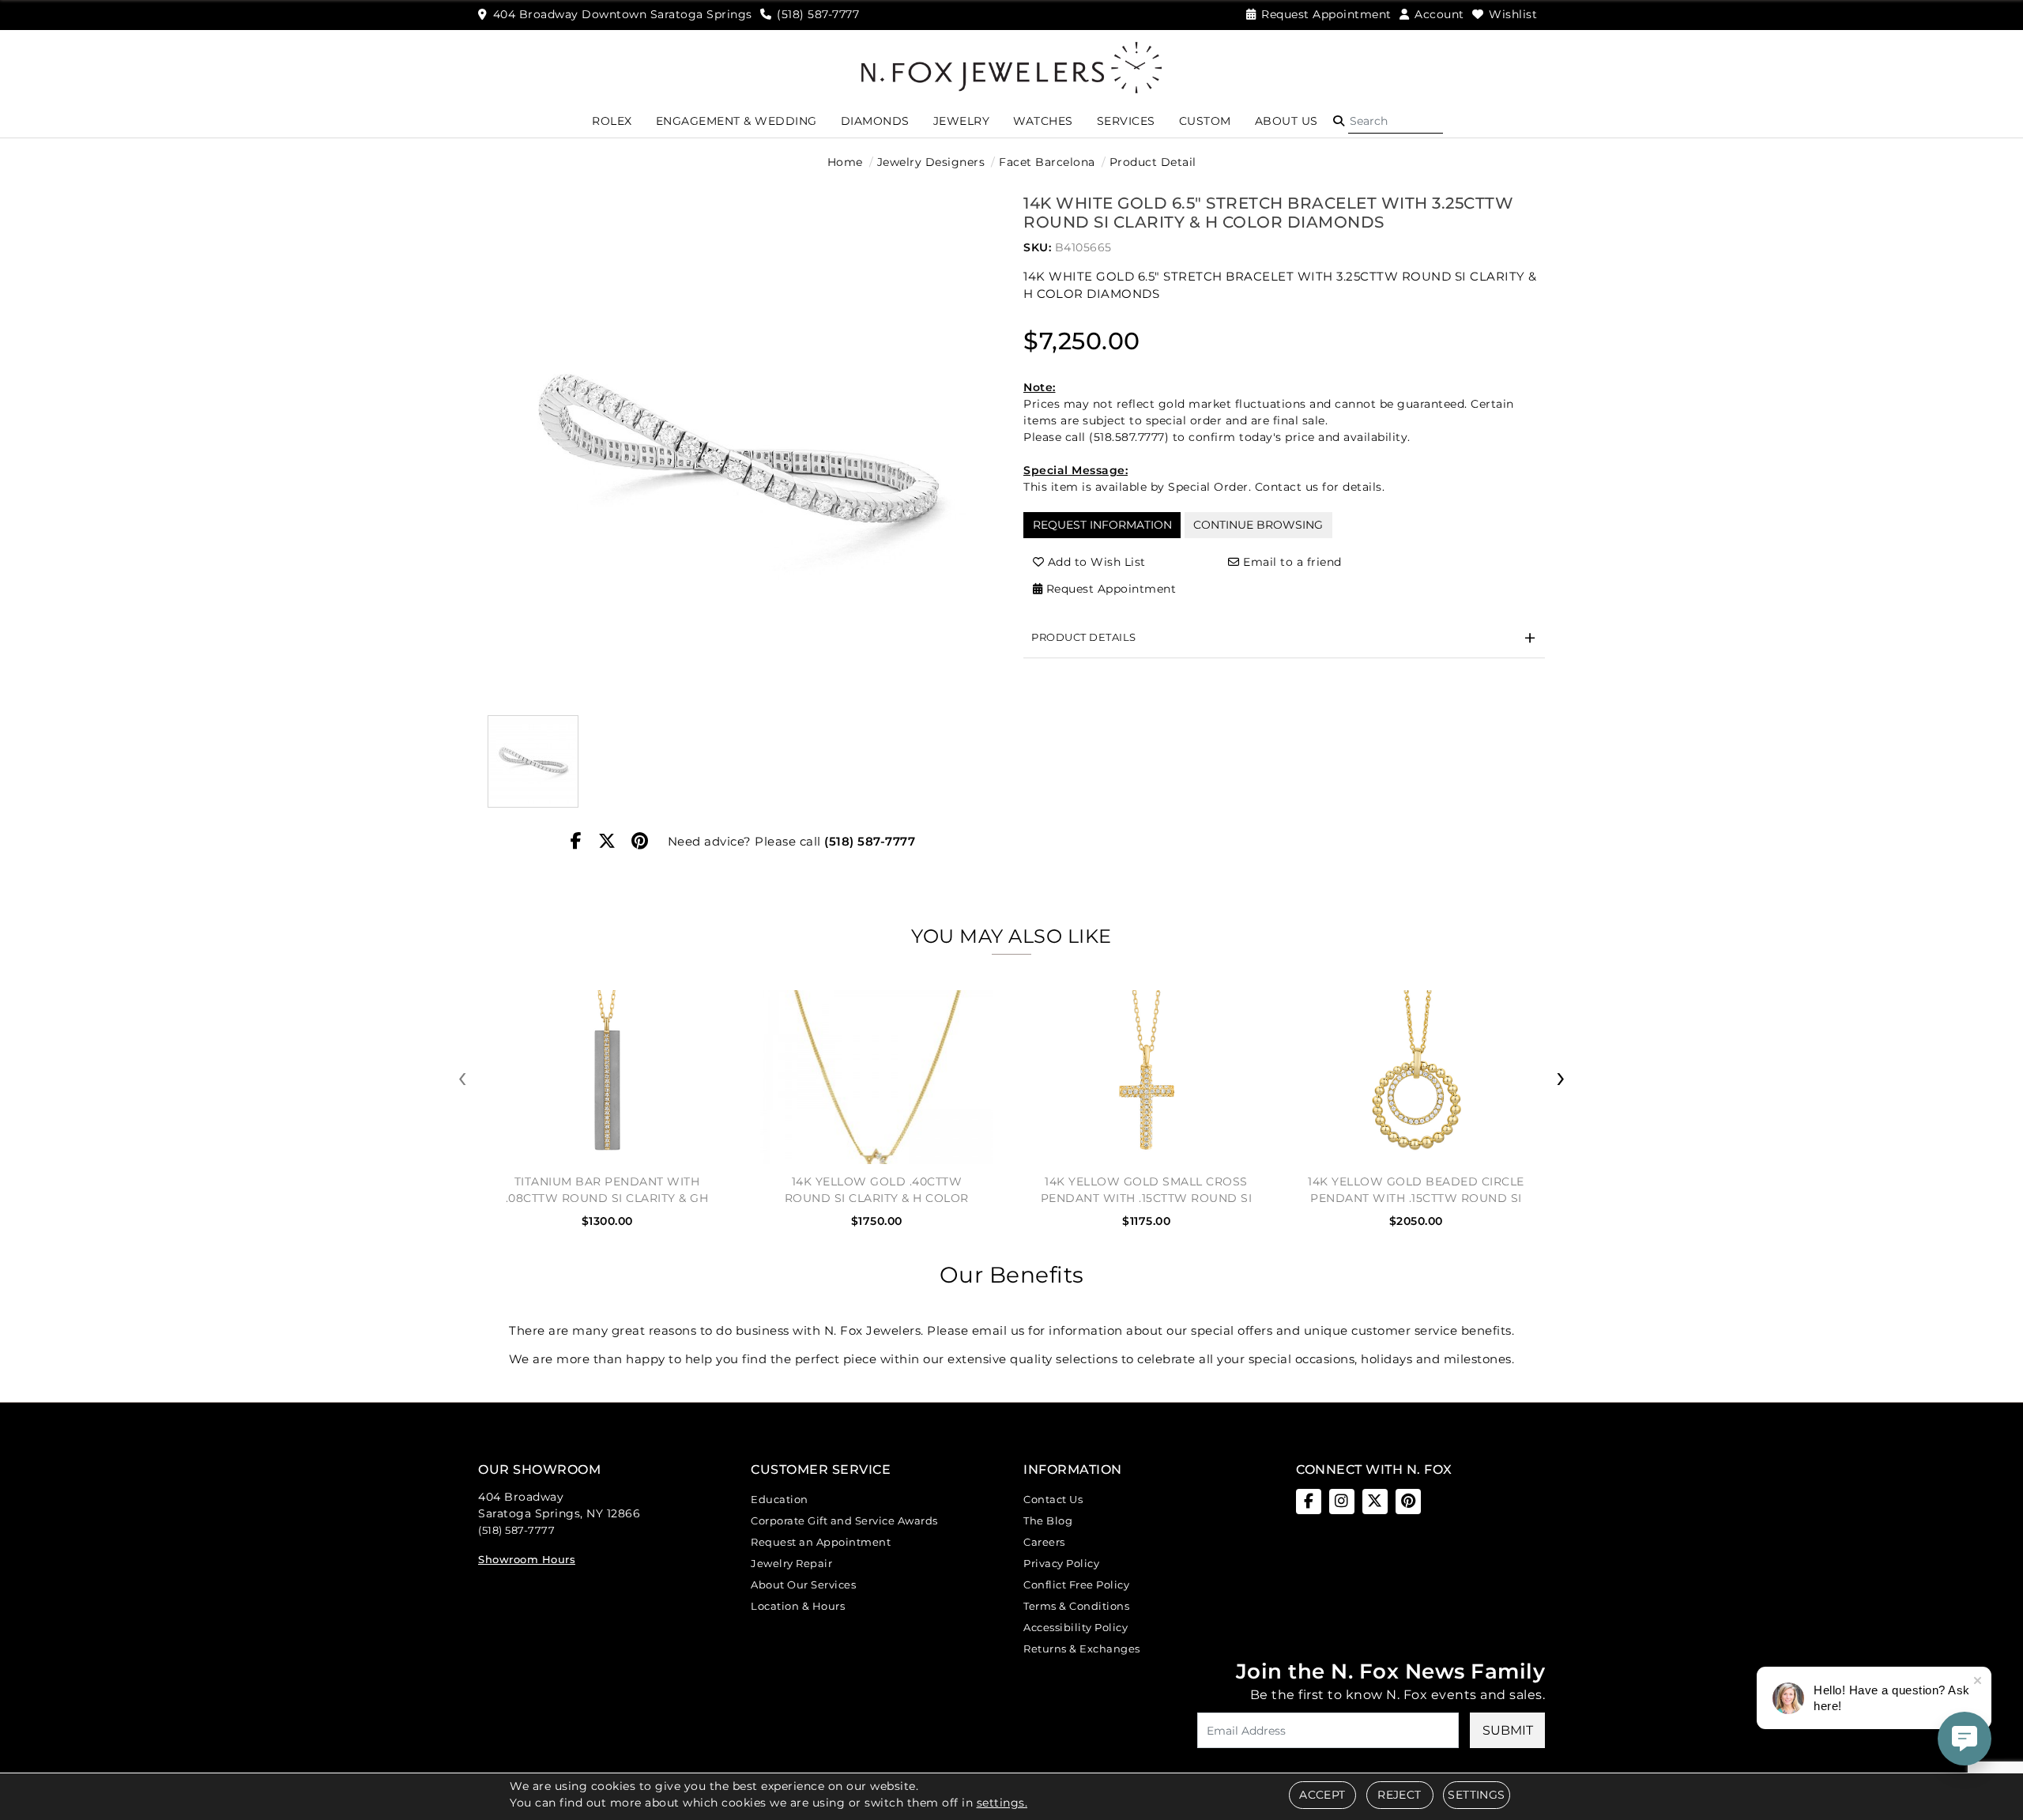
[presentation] (462, 1078)
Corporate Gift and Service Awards (844, 1520)
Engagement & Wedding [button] (736, 121)
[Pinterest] (640, 842)
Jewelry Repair (791, 1563)
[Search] (1396, 121)
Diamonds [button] (875, 121)
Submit (1508, 1730)
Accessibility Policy (1076, 1627)
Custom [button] (1205, 121)
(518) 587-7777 (870, 841)
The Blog (1048, 1520)
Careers (1044, 1542)
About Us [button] (1287, 121)
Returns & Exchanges (1082, 1649)
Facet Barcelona (1047, 162)
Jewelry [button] (962, 121)
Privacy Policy (1061, 1563)
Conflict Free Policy (1076, 1584)
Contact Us (1053, 1499)
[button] (1339, 121)
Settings (1476, 1795)
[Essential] (1149, 919)
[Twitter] (607, 842)
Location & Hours (798, 1606)
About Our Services (803, 1584)
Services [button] (1126, 121)
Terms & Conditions (1076, 1606)
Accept (1322, 1795)
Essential (877, 918)
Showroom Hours (527, 1559)
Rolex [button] (612, 121)
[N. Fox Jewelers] (1011, 66)
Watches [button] (1043, 121)
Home (845, 162)
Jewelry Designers (931, 162)
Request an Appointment (821, 1542)
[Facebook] (576, 842)
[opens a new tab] (1309, 1502)
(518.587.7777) (1129, 437)
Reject (1399, 1795)
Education (780, 1499)
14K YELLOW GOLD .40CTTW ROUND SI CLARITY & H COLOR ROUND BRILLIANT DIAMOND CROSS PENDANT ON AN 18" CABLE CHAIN (877, 1190)
